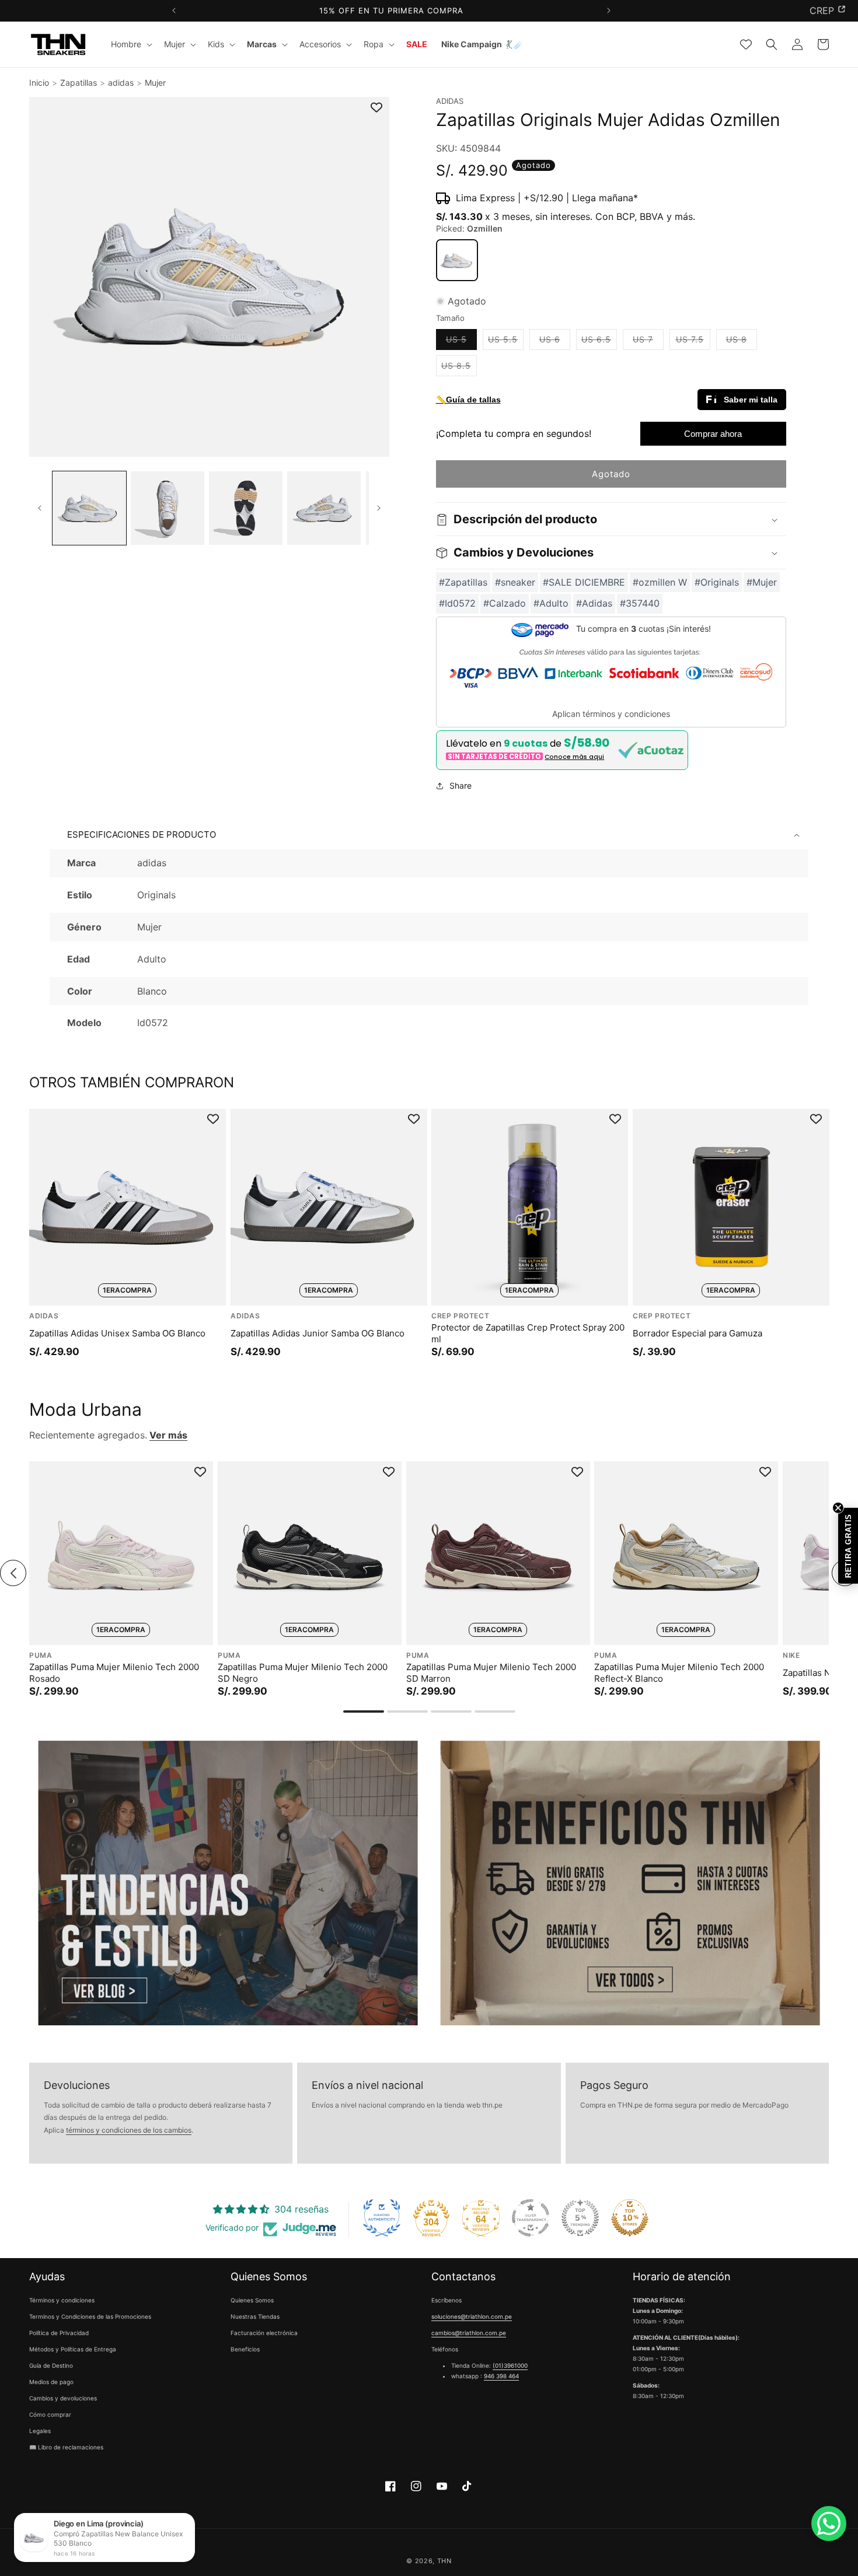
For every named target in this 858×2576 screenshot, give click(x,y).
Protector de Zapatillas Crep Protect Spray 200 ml (528, 1333)
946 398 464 (501, 2376)
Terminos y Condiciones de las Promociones (90, 2317)
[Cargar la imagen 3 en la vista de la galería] (246, 508)
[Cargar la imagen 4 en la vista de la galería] (324, 508)
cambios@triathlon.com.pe (469, 2333)
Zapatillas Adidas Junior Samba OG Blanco (318, 1333)
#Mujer (762, 582)
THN (444, 2561)
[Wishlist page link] (746, 44)
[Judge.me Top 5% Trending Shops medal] (580, 2218)
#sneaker (515, 582)
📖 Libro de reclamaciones (66, 2448)
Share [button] (461, 786)
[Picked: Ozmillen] (457, 260)
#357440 (640, 604)
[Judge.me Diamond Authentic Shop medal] (382, 2218)
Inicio (39, 83)
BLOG (822, 10)
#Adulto (551, 604)
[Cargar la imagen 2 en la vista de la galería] (168, 508)
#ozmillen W (660, 582)
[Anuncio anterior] (174, 11)
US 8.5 (459, 369)
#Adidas (594, 604)
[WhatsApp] (829, 2523)
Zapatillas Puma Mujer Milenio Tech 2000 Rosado (114, 1673)
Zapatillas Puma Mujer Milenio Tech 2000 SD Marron (491, 1673)
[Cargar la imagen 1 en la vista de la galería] (89, 508)
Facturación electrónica (264, 2333)
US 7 (648, 342)
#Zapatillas (463, 582)
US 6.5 (599, 342)
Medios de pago (51, 2382)
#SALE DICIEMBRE (584, 582)
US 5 (461, 342)
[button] (130, 44)
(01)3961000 (510, 2366)
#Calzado (505, 604)
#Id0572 (457, 604)
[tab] (364, 1711)
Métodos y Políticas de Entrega (73, 2350)
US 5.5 (506, 342)
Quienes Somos (252, 2301)
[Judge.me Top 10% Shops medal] (630, 2218)
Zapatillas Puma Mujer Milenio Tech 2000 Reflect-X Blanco (679, 1673)
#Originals (717, 582)
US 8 (742, 342)
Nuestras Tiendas (255, 2317)
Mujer (155, 83)
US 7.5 (693, 342)
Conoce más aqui (574, 757)
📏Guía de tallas (468, 400)
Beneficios (245, 2350)
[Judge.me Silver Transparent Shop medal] (531, 2218)
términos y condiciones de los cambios (129, 2131)
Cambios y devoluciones (63, 2399)
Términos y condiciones (62, 2301)
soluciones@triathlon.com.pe (472, 2317)
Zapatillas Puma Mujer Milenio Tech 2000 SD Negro (303, 1673)
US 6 (555, 342)
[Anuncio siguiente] (608, 11)
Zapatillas (79, 83)
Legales (40, 2431)
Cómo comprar (50, 2415)
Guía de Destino (51, 2366)
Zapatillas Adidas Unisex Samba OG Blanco (117, 1333)
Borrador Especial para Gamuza (697, 1333)
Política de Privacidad (59, 2333)
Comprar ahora (713, 434)
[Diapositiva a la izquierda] (39, 508)
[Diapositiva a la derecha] (379, 508)
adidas (121, 83)
